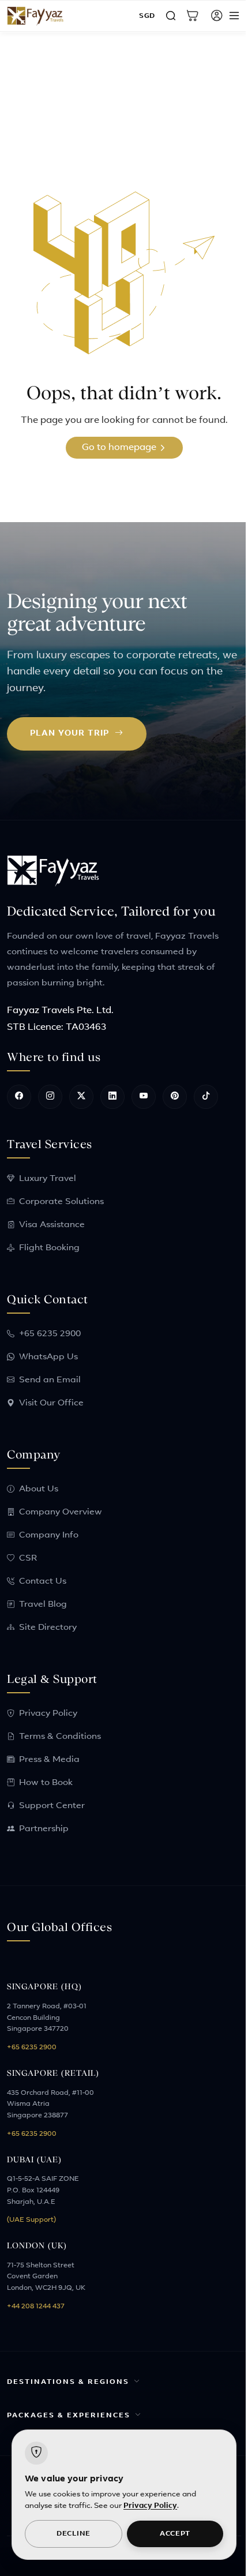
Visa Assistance (52, 1225)
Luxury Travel (48, 1179)
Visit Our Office (51, 1403)
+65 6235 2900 (50, 1334)
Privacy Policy (48, 1714)
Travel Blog (43, 1605)
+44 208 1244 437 (36, 2307)
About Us (39, 1489)
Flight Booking (49, 1248)
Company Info (49, 1536)
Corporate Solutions (61, 1202)
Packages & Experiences (69, 2416)
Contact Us (43, 1582)
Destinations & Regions (68, 2382)
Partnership (44, 1829)
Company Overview (61, 1512)
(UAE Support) (31, 2220)
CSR (28, 1559)
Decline (71, 2534)
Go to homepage (120, 448)
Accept (169, 2534)
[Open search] (171, 16)
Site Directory (48, 1628)
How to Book (46, 1783)
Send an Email (50, 1380)
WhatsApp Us (48, 1357)
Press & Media (49, 1760)
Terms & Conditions (60, 1737)
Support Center (52, 1806)
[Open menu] (234, 16)
